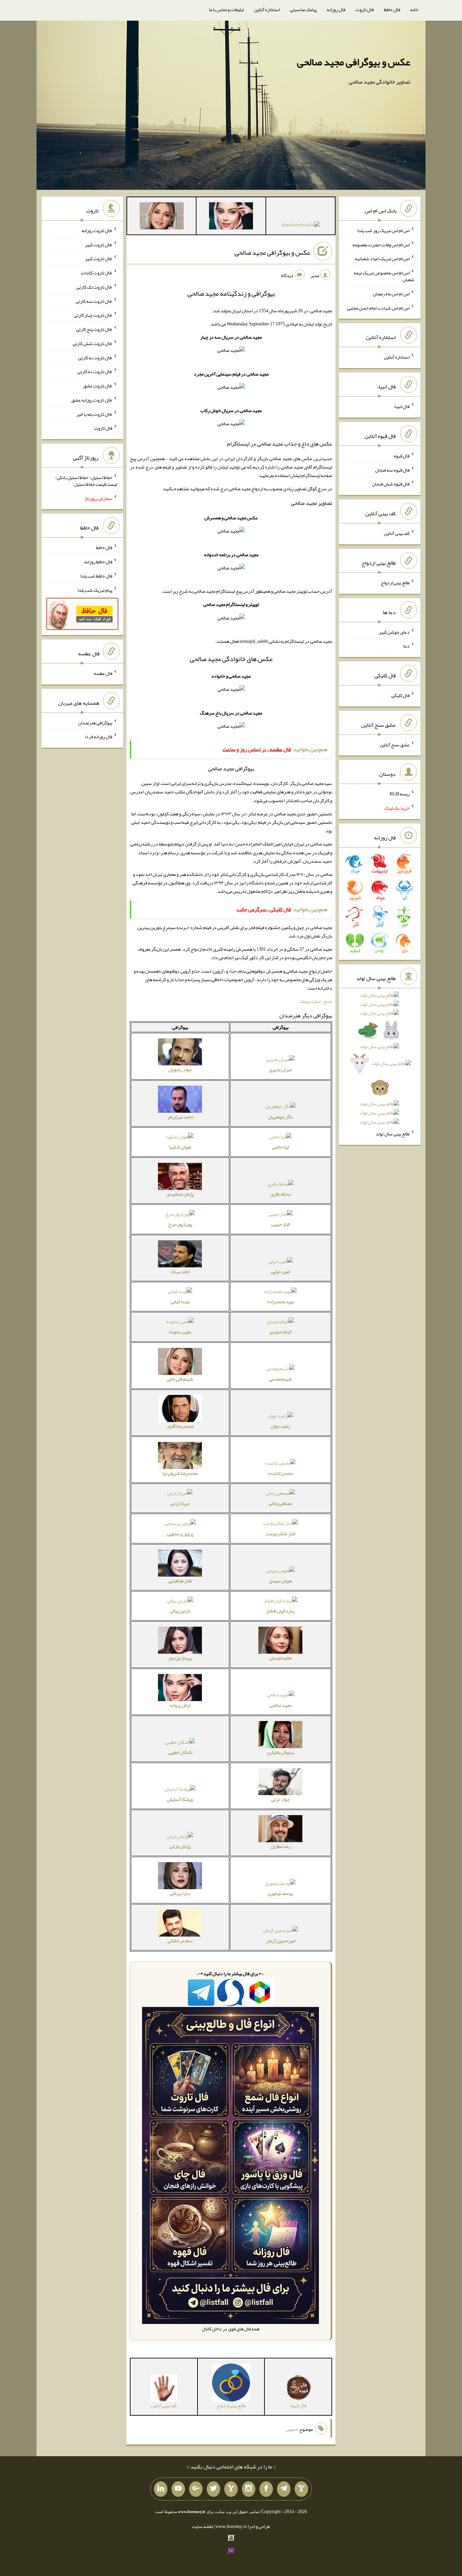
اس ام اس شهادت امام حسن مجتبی (378, 308)
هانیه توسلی (280, 1658)
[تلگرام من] (284, 2489)
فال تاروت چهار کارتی (93, 315)
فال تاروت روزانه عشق (92, 400)
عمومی (292, 2429)
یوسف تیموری (280, 1893)
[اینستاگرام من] (249, 2489)
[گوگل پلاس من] (196, 2489)
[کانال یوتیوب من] (178, 2489)
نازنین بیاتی (180, 1611)
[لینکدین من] (161, 2489)
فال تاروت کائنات (97, 273)
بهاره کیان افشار (280, 1611)
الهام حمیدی (280, 1332)
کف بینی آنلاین (397, 533)
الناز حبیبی (281, 1224)
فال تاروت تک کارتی (94, 287)
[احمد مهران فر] (301, 226)
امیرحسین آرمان (281, 1941)
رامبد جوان (280, 1426)
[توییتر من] (213, 2489)
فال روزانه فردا (99, 737)
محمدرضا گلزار (180, 1426)
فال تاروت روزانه (97, 230)
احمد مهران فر (180, 1117)
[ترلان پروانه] (231, 217)
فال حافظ (392, 9)
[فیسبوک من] (266, 2489)
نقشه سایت (203, 2526)
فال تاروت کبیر (99, 244)
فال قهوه (402, 456)
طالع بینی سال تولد (393, 1134)
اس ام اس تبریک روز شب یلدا (383, 230)
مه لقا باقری (281, 1194)
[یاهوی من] (301, 2489)
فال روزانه (336, 9)
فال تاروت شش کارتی (93, 343)
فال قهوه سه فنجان (392, 470)
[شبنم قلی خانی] (162, 217)
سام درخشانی (180, 1941)
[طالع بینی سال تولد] (379, 1061)
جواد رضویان (180, 1069)
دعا (406, 646)
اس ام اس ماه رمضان (391, 294)
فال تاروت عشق (98, 386)
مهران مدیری (280, 1069)
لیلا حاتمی (280, 1147)
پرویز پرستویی (180, 1534)
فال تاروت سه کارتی (94, 301)
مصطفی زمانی (280, 1503)
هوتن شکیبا (180, 1147)
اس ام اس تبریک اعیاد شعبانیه (382, 258)
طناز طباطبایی (180, 1581)
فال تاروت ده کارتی (95, 371)
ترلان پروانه (180, 1705)
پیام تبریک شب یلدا (95, 590)
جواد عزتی (281, 1799)
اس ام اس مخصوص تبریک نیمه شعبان (384, 276)
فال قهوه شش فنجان (391, 484)
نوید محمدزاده (281, 1302)
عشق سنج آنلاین (395, 744)
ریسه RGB (400, 794)
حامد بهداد (180, 1271)
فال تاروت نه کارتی (95, 357)
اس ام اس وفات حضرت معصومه (381, 244)
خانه (414, 9)
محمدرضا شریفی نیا (180, 1473)
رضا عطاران (281, 1846)
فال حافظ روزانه (98, 562)
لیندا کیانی (180, 1302)
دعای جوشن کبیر (394, 632)
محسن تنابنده (280, 1473)
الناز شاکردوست (280, 1534)
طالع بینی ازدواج (395, 583)
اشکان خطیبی (180, 1752)
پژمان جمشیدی (180, 1194)
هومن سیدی (281, 1581)
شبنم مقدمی (280, 1379)
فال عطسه (103, 673)
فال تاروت (365, 9)
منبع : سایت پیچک (316, 1001)
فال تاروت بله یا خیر (94, 414)
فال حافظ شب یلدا (96, 576)
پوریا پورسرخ (180, 1224)
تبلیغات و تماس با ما (226, 9)
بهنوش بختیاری (281, 1752)
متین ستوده (180, 1332)
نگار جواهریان (280, 1117)
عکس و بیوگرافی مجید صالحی (354, 62)
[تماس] (231, 2489)
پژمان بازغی (180, 1846)
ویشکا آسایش (180, 1799)
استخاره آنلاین (267, 9)
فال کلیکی (400, 695)
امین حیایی (280, 1271)
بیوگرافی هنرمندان (95, 722)
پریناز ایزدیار (180, 1658)
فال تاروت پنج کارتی (94, 329)
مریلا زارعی (180, 1503)
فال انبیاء (401, 406)
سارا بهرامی (180, 1893)
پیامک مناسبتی (303, 9)
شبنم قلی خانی (180, 1379)
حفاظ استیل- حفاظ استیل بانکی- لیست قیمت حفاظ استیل (86, 481)
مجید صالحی (281, 1705)
